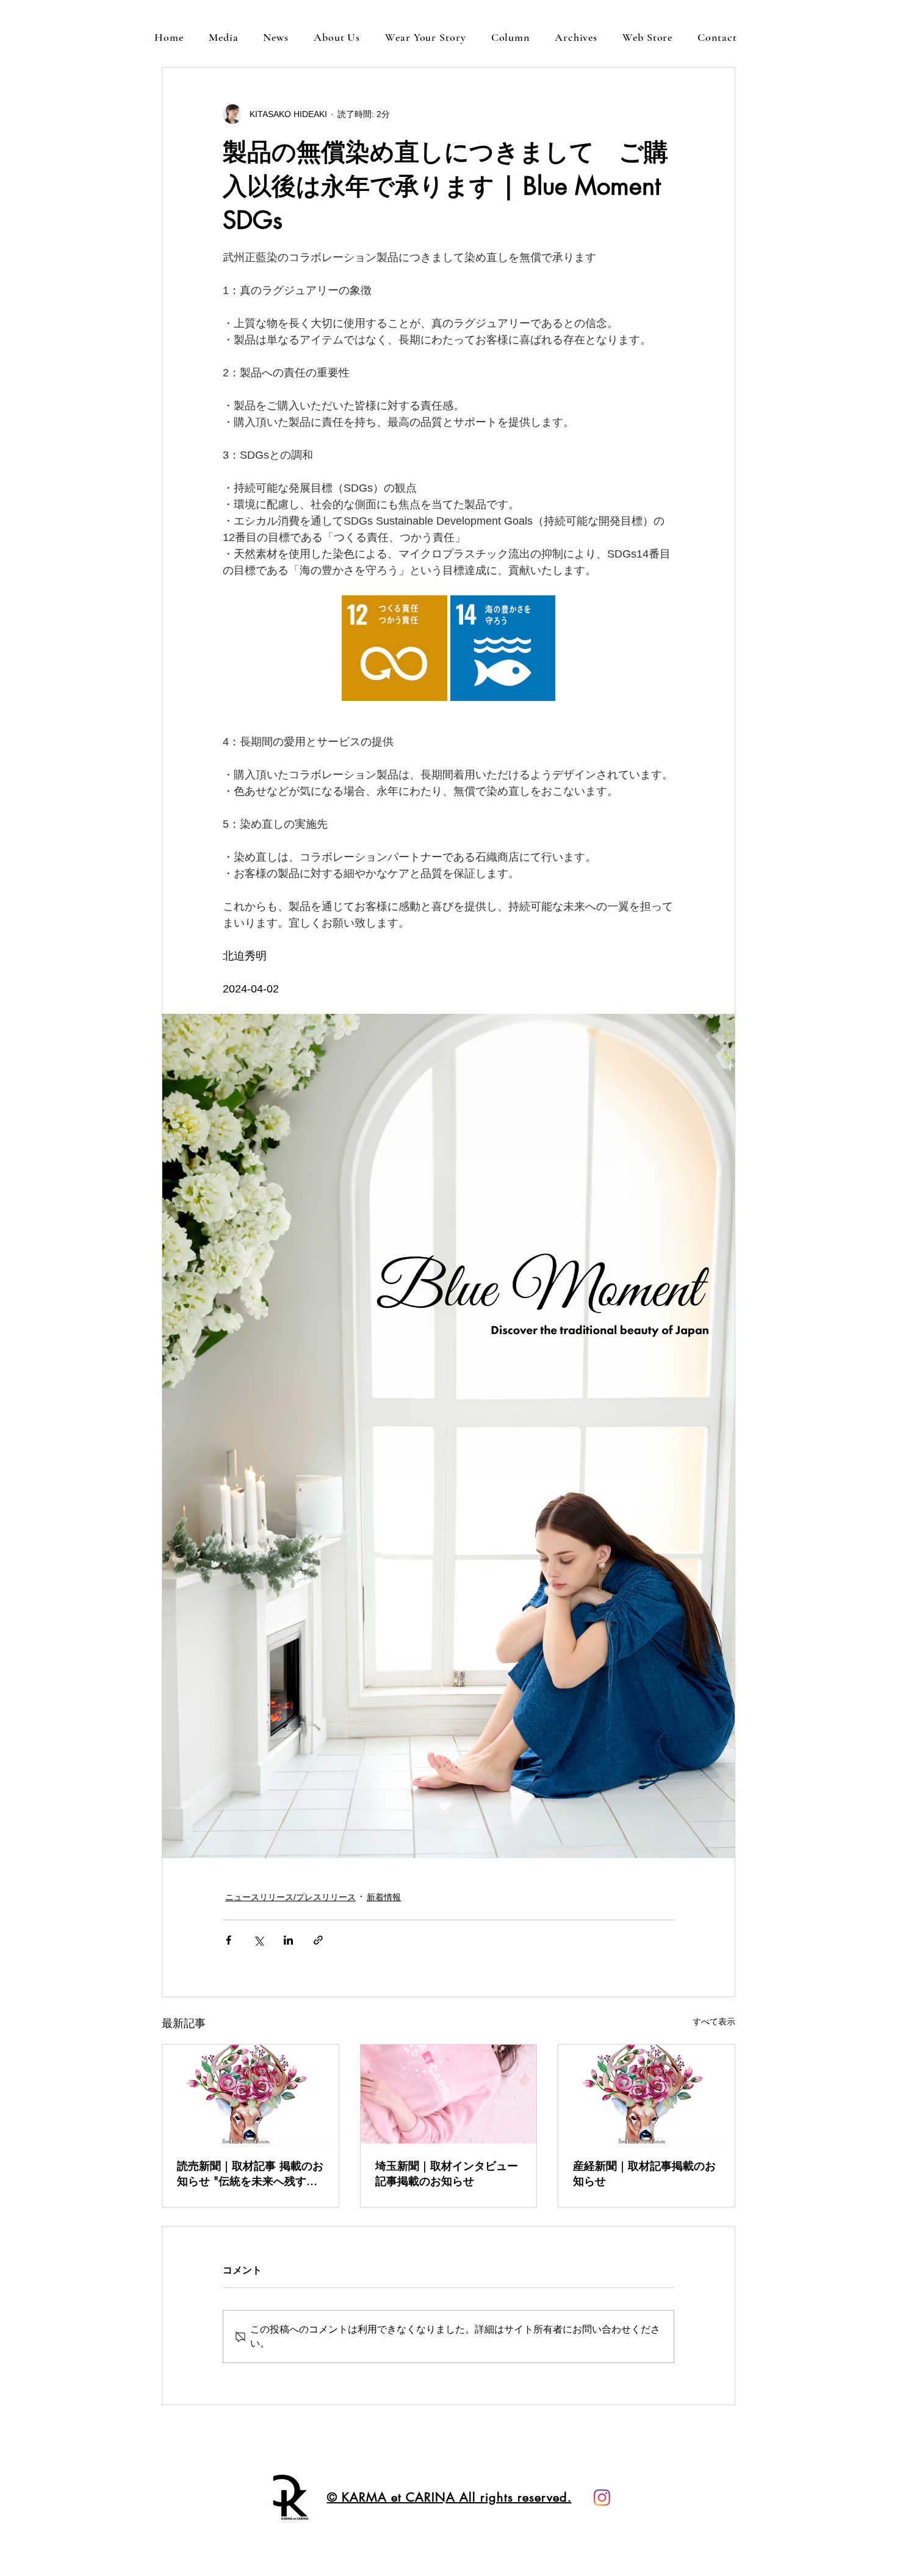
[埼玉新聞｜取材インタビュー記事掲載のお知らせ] (449, 2094)
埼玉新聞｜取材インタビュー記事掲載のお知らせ (447, 2173)
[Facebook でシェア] (229, 1940)
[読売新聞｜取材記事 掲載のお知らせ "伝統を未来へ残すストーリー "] (250, 2094)
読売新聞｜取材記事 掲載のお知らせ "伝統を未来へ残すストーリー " (250, 2173)
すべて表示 (714, 2022)
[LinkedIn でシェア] (288, 1940)
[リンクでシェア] (318, 1940)
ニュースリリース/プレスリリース (290, 1897)
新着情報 (384, 1897)
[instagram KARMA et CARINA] (602, 2498)
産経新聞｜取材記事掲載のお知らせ (644, 2173)
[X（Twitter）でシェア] (258, 1940)
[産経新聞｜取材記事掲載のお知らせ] (647, 2094)
